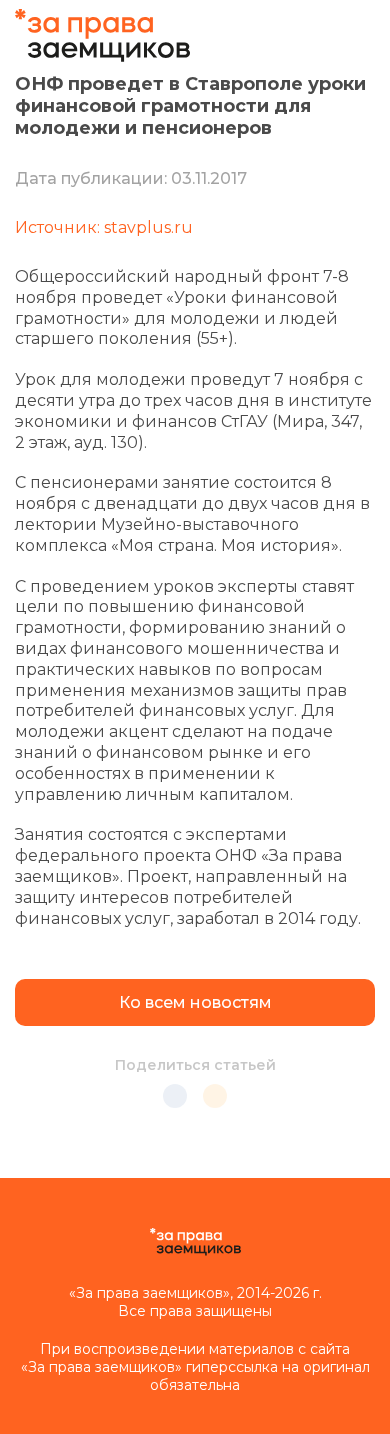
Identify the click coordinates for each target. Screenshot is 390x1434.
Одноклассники (215, 1096)
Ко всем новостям (195, 1002)
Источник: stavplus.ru (104, 227)
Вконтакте (175, 1096)
